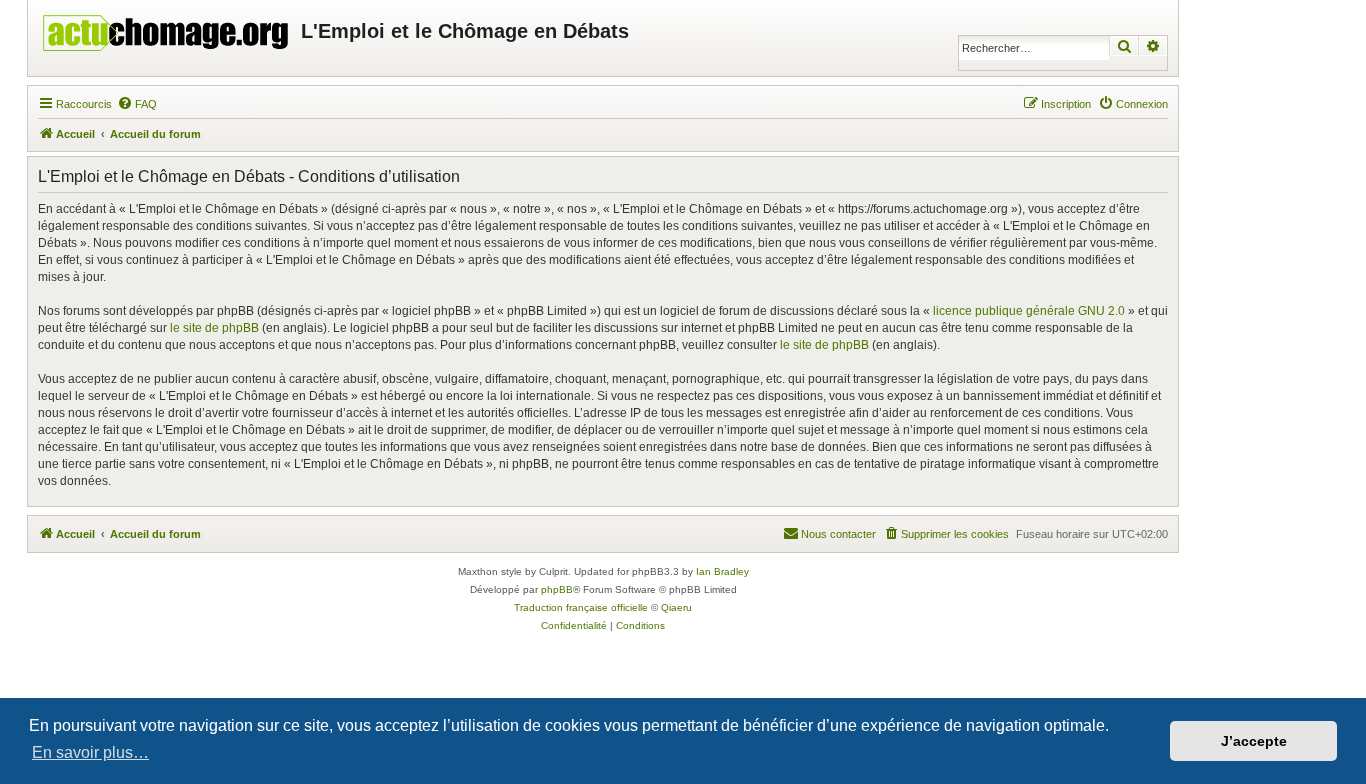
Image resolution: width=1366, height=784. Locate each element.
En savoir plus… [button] (90, 752)
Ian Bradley (722, 571)
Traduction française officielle (581, 607)
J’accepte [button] (1254, 741)
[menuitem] (137, 104)
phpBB (557, 589)
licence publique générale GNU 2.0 (1029, 311)
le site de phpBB (214, 328)
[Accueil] (167, 28)
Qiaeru (676, 607)
